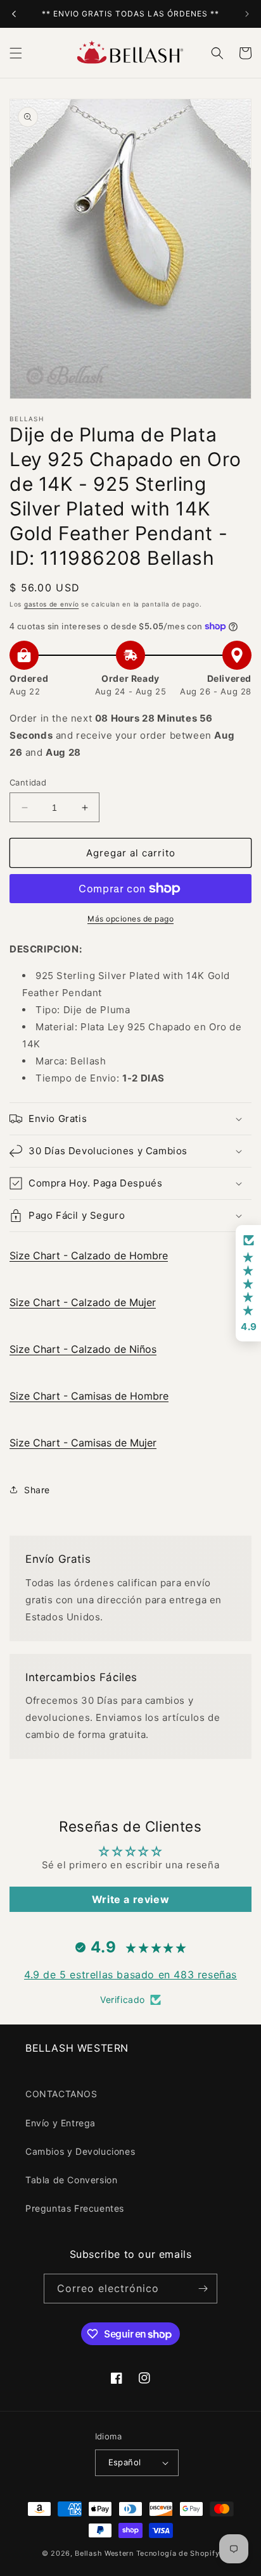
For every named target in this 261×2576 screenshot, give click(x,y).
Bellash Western (104, 2553)
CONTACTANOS (61, 2094)
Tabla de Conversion (71, 2180)
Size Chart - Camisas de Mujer (83, 1443)
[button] (16, 53)
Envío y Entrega (60, 2123)
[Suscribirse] (203, 2289)
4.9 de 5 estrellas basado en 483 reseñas (130, 1975)
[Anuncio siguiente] (247, 14)
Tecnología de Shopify (178, 2553)
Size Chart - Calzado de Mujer (83, 1302)
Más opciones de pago (130, 919)
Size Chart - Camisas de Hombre (89, 1396)
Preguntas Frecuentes (75, 2208)
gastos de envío (52, 604)
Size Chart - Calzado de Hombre (89, 1255)
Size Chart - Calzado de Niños (83, 1349)
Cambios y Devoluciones (80, 2151)
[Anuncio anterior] (14, 14)
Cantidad (28, 782)
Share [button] (37, 1490)
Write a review (130, 1899)
